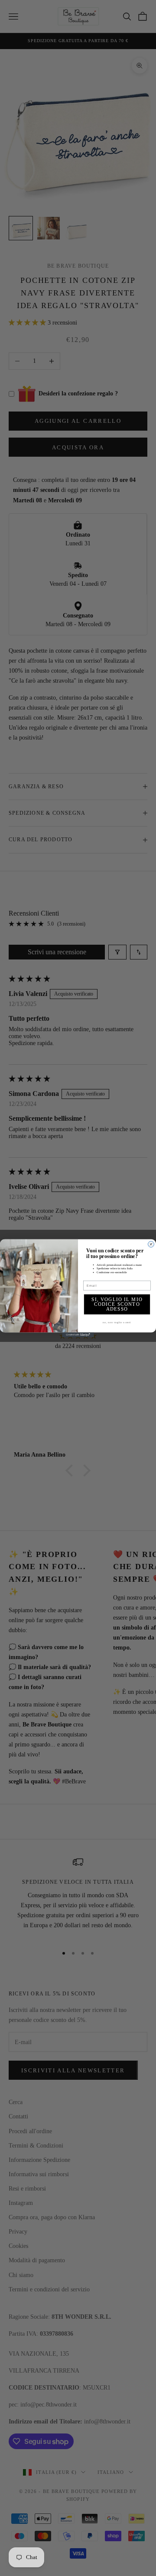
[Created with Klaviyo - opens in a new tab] (78, 1335)
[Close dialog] (151, 1244)
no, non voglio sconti (117, 1322)
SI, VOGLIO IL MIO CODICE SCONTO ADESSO (117, 1304)
